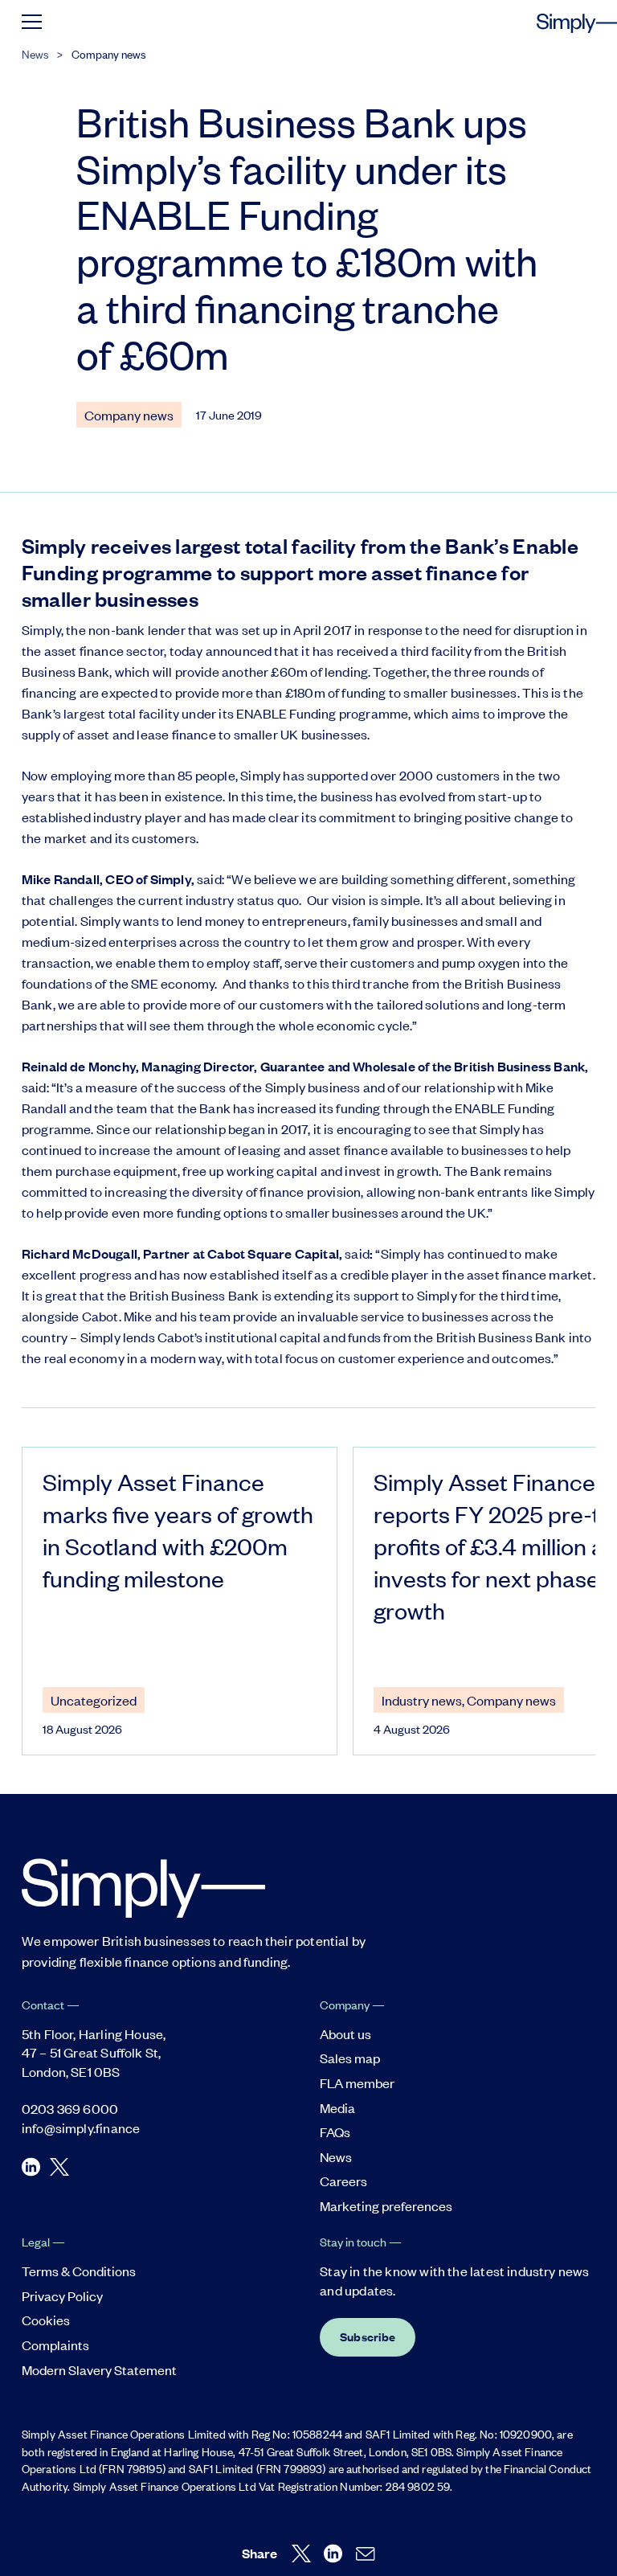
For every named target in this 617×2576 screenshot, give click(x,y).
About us (345, 2033)
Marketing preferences (386, 2205)
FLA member (357, 2083)
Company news (109, 53)
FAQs (335, 2132)
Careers (343, 2181)
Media (337, 2107)
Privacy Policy (62, 2295)
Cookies (46, 2320)
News (35, 53)
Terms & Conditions (79, 2271)
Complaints (55, 2345)
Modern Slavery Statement (99, 2369)
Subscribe (368, 2336)
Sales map (350, 2058)
